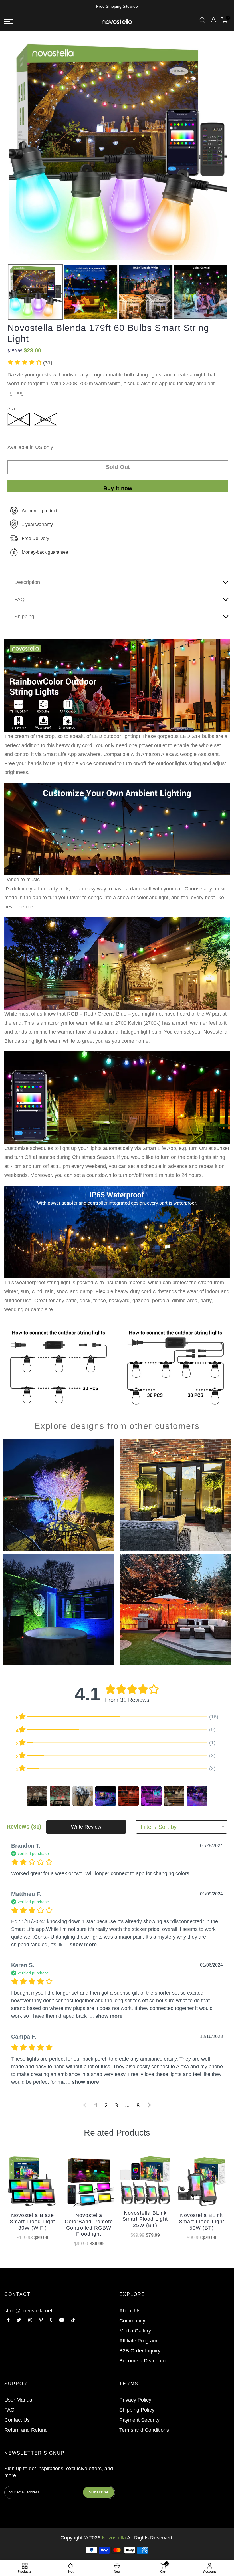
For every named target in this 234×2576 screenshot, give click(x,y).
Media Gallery (135, 2331)
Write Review (86, 1827)
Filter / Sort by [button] (159, 1827)
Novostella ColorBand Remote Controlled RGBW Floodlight (89, 2225)
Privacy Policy (135, 2400)
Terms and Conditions (144, 2430)
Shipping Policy (137, 2410)
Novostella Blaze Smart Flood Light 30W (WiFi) (32, 2221)
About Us (130, 2311)
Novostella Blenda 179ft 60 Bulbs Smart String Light (108, 333)
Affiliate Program (138, 2341)
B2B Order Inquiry (140, 2351)
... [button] (80, 1945)
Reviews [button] (24, 1827)
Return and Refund (26, 2430)
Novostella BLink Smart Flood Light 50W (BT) (202, 2221)
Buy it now (118, 488)
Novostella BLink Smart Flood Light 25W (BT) (145, 2219)
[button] (30, 363)
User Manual (19, 2400)
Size (12, 409)
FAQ (9, 2410)
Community (132, 2321)
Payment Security (139, 2420)
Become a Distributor (143, 2361)
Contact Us (17, 2420)
